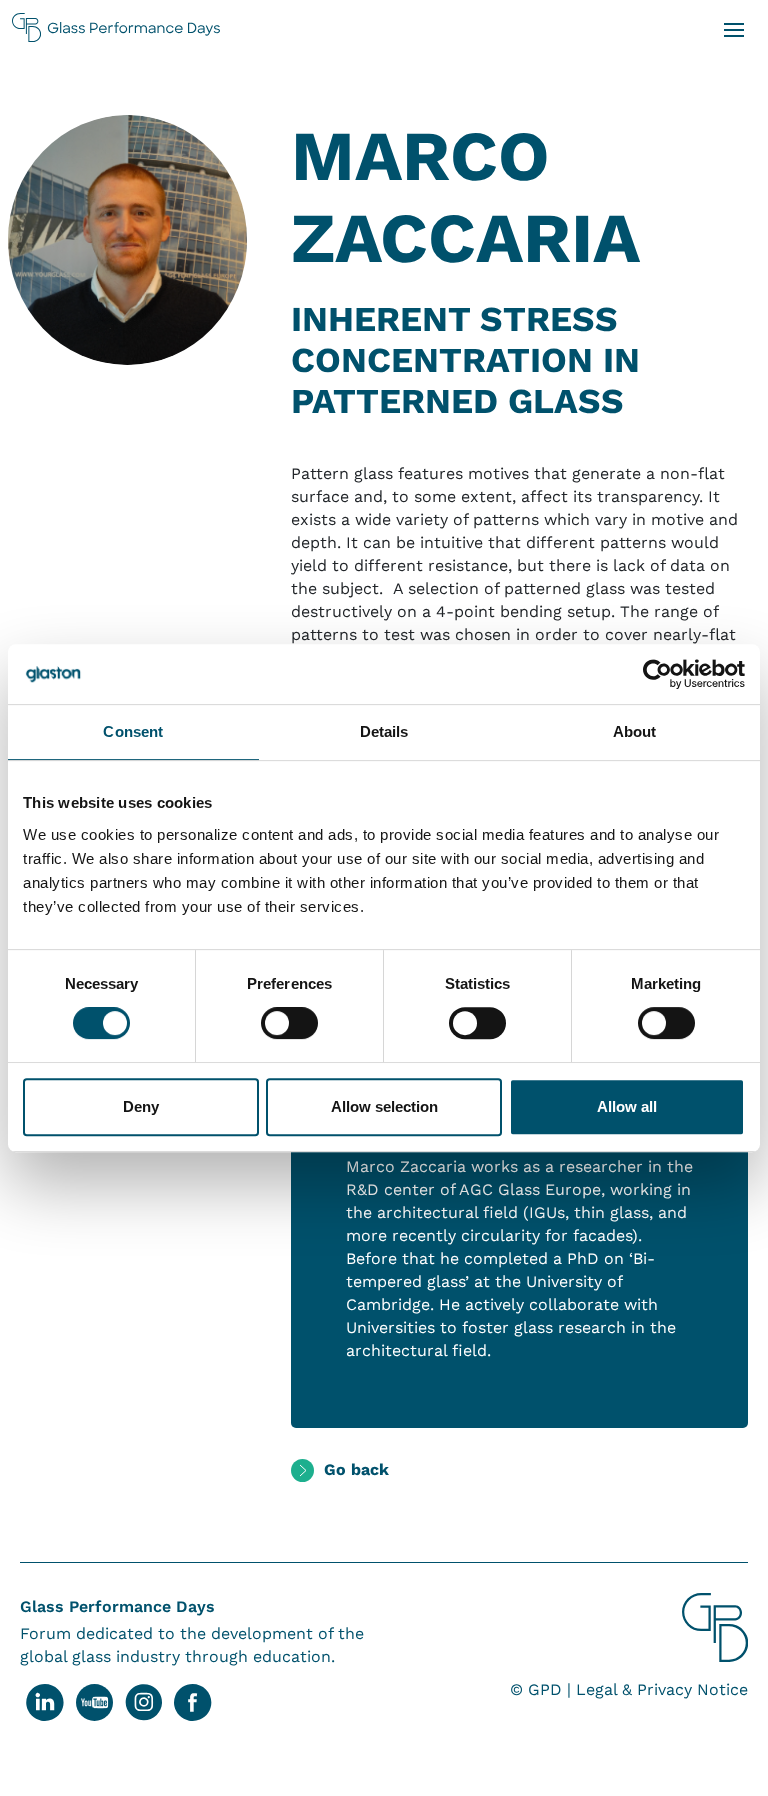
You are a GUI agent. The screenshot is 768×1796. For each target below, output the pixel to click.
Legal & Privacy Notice (662, 1689)
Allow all (627, 1106)
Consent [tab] (133, 731)
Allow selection (384, 1106)
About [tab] (635, 731)
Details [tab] (384, 731)
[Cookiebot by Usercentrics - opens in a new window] (657, 674)
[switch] (289, 1023)
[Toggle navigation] (733, 28)
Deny (141, 1106)
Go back (356, 1469)
